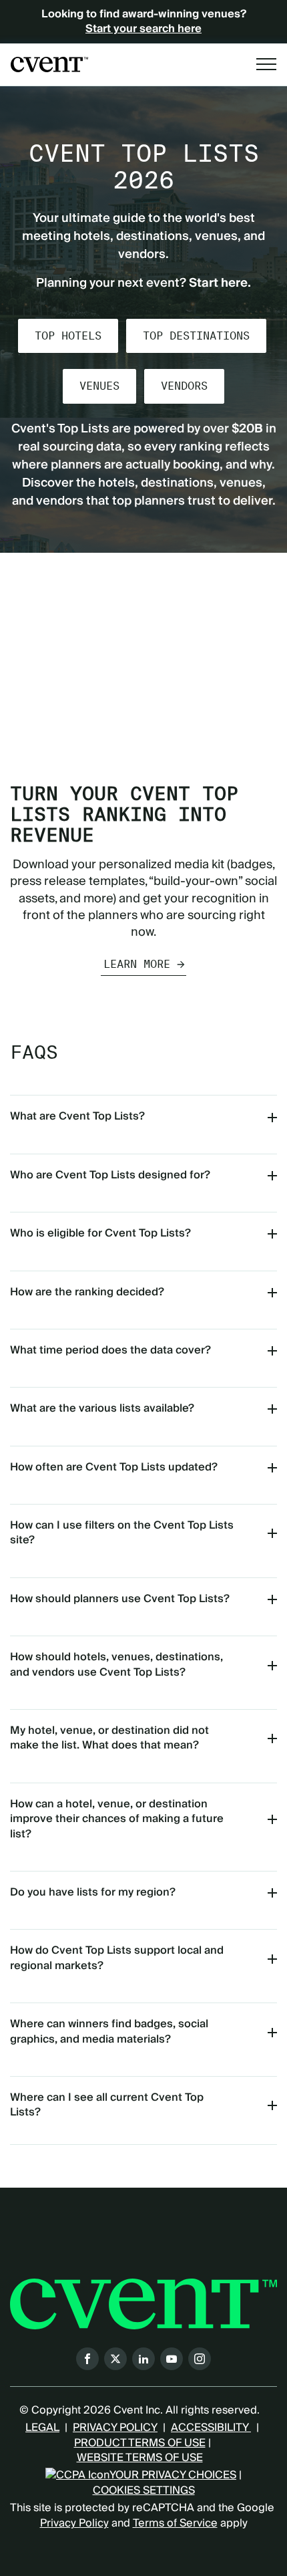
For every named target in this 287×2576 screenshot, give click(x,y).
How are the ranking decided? (87, 1292)
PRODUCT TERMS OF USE (140, 2443)
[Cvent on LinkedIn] (143, 2359)
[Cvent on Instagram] (200, 2359)
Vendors (184, 386)
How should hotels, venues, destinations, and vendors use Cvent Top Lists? (116, 1664)
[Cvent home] (49, 65)
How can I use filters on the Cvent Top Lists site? (122, 1533)
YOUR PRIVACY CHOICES (173, 2475)
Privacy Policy (74, 2523)
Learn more (137, 964)
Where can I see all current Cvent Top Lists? (107, 2105)
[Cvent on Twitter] (115, 2359)
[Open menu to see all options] (266, 64)
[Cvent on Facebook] (87, 2359)
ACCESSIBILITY (211, 2428)
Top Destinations (196, 336)
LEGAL (42, 2428)
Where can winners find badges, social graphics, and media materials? (109, 2031)
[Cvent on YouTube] (172, 2359)
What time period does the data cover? (110, 1350)
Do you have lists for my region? (93, 1892)
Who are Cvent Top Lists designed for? (110, 1175)
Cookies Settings (144, 2490)
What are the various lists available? (102, 1408)
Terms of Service (175, 2523)
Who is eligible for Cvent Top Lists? (100, 1233)
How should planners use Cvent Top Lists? (120, 1599)
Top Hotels (68, 336)
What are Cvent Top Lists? (77, 1116)
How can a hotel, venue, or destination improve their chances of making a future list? (117, 1819)
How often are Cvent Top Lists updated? (114, 1467)
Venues (99, 386)
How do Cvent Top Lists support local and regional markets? (117, 1958)
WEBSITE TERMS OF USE (140, 2458)
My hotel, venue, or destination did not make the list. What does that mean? (109, 1738)
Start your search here (143, 29)
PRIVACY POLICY (115, 2428)
